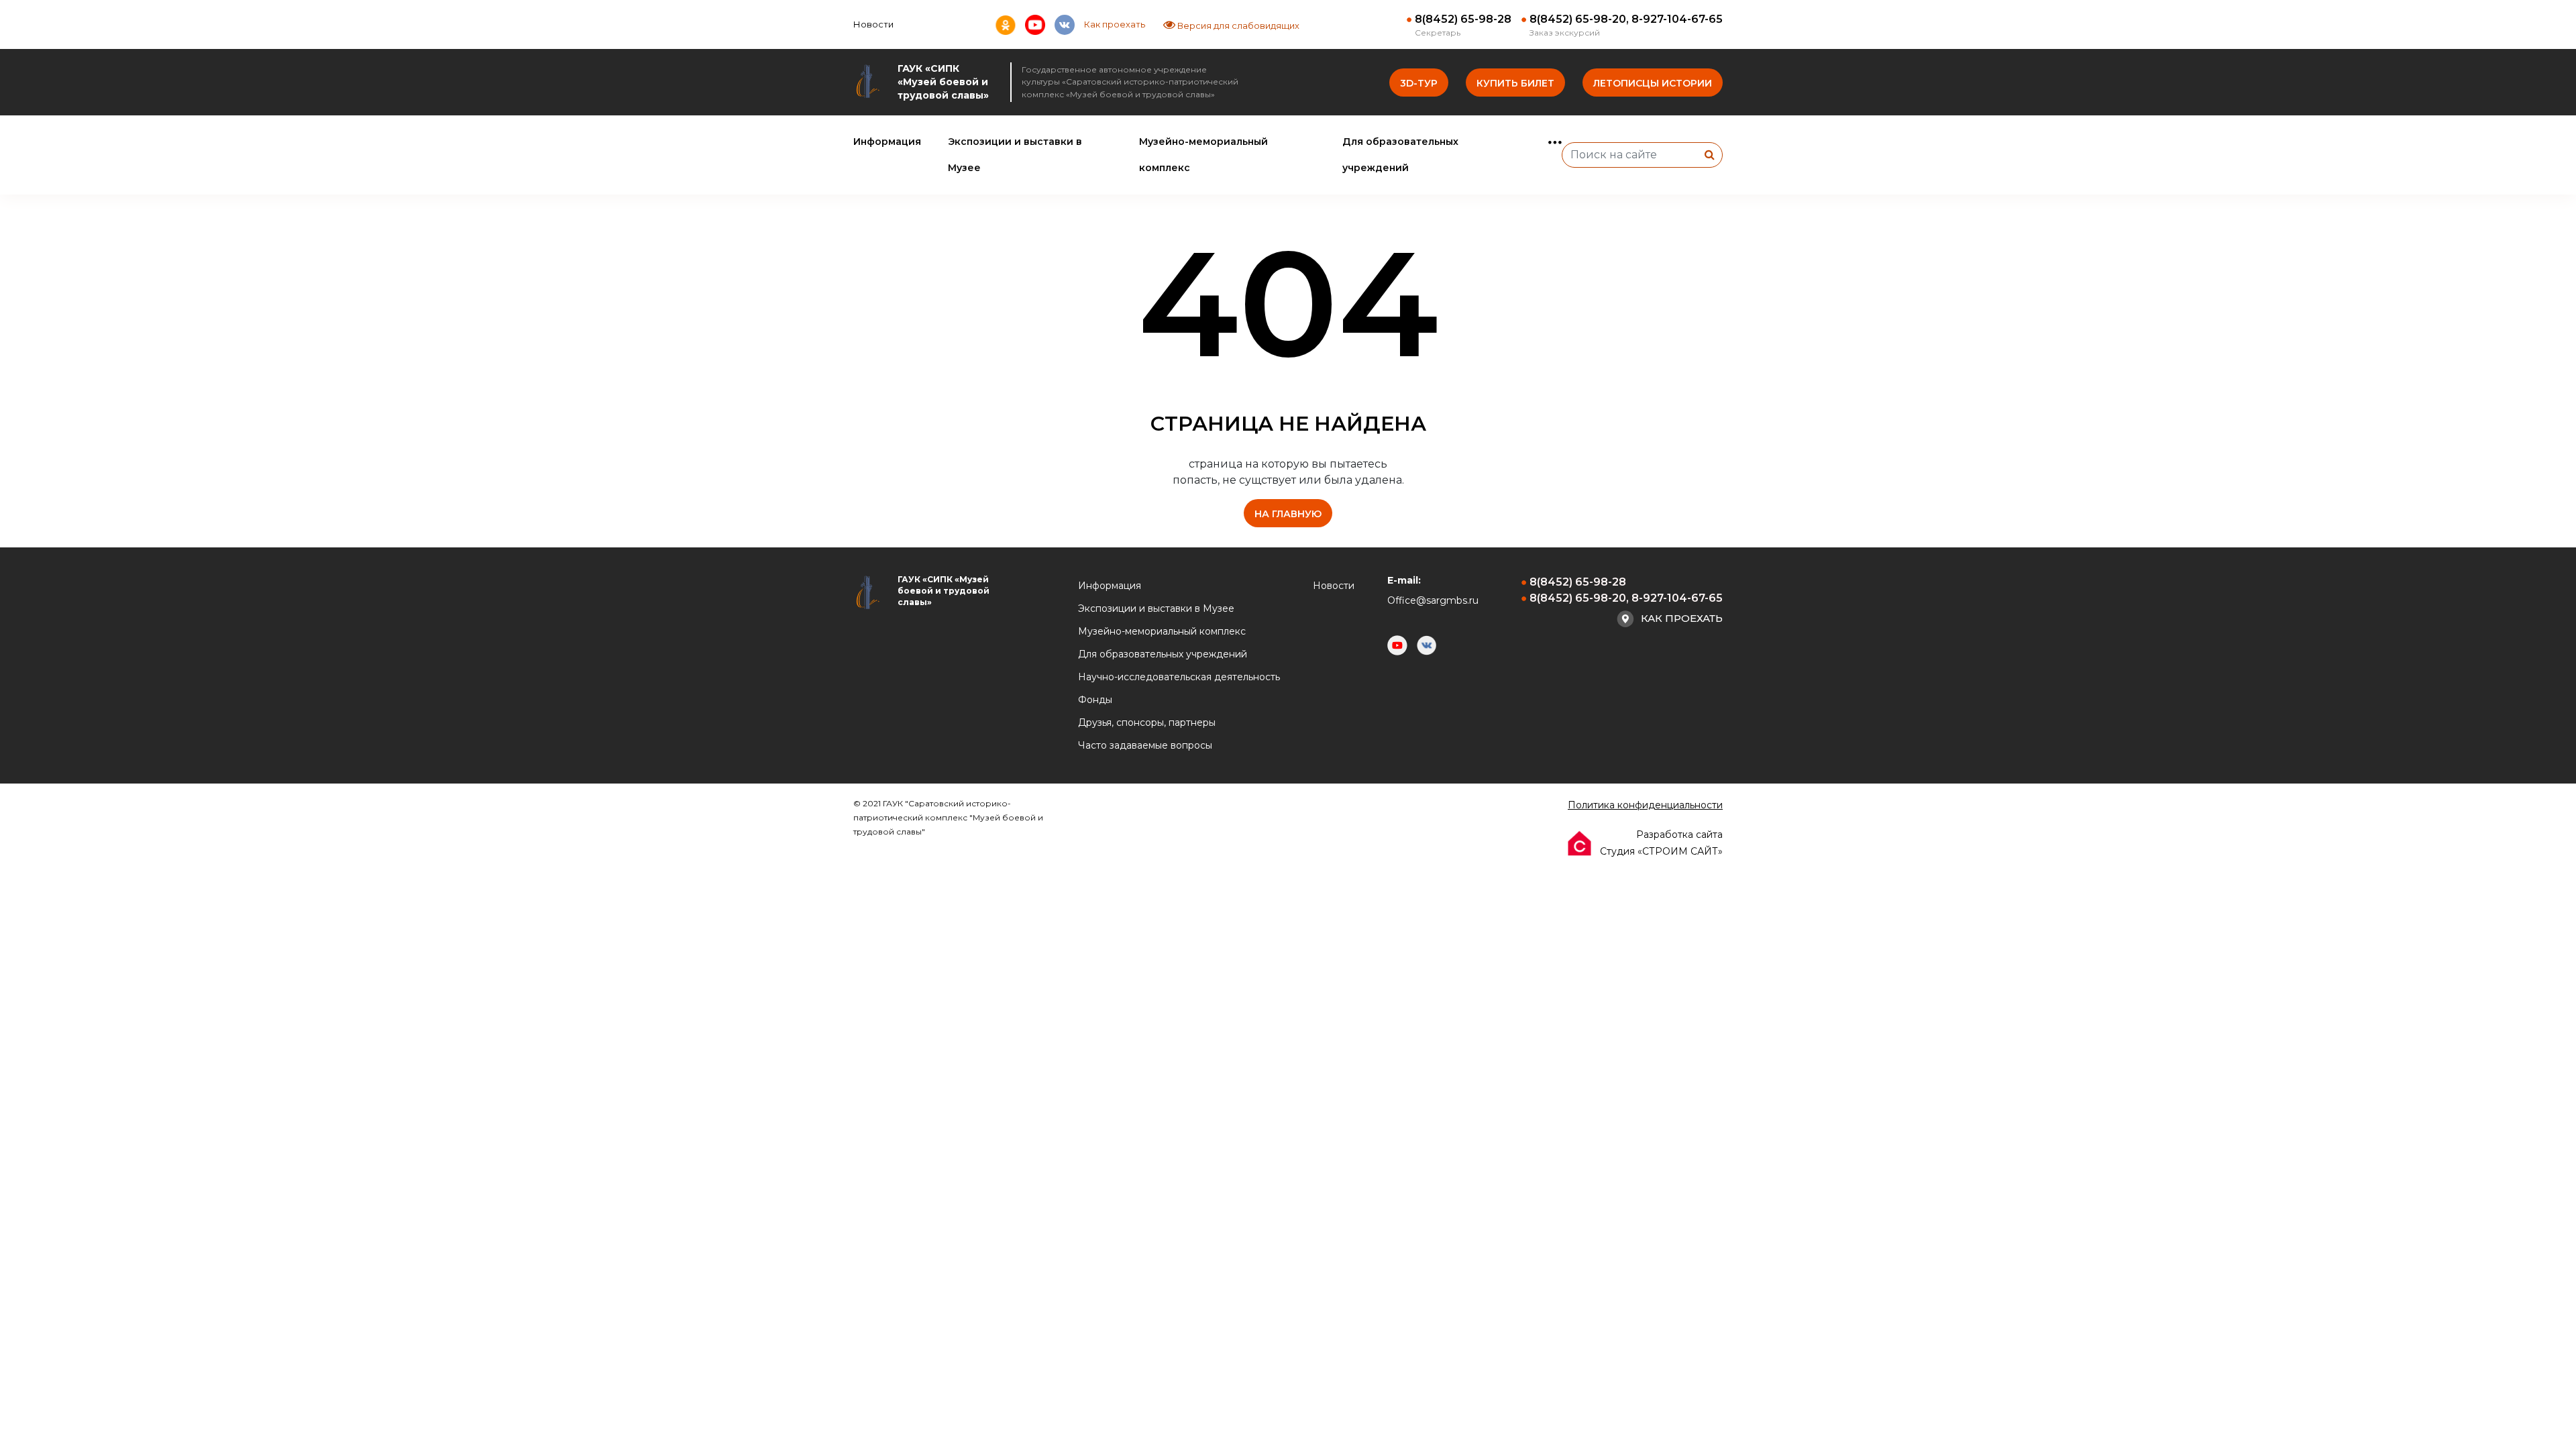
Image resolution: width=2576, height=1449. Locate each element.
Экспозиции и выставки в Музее (1156, 608)
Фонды (1095, 700)
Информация (887, 142)
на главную (1288, 514)
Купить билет (1515, 83)
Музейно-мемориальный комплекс (1162, 631)
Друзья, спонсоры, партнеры (1147, 722)
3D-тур (1419, 83)
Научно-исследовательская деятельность (1179, 677)
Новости (873, 24)
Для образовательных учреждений (1163, 654)
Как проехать (1115, 24)
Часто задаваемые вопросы (1145, 745)
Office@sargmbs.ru (1433, 600)
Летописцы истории (1653, 83)
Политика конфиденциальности (1645, 805)
